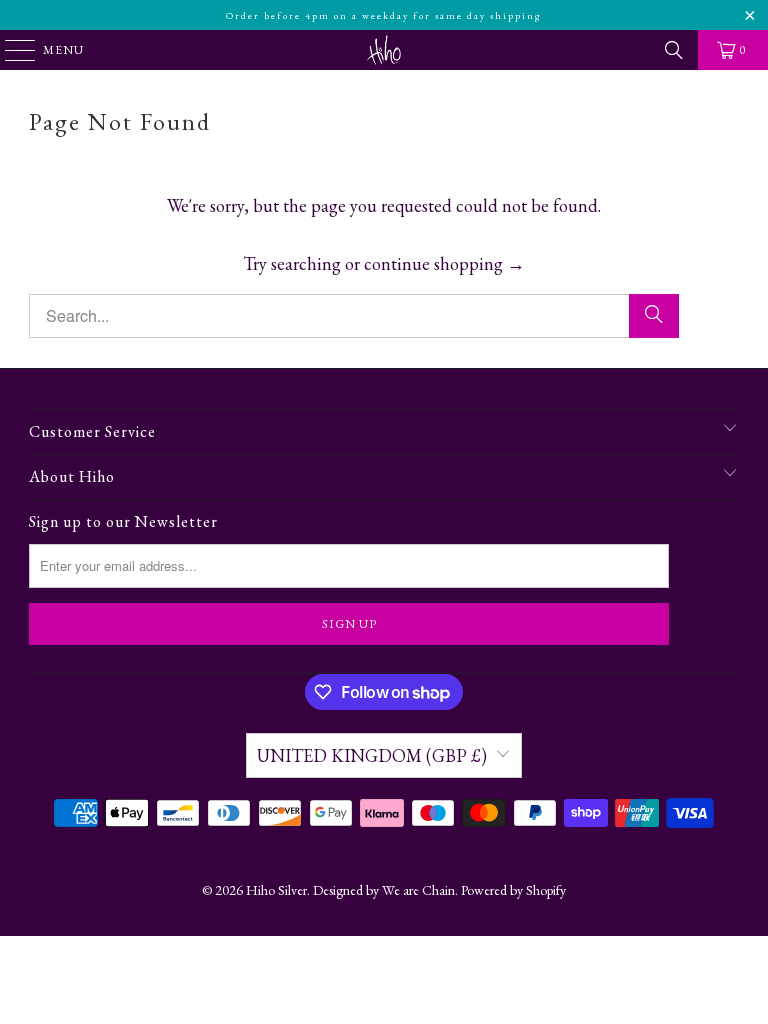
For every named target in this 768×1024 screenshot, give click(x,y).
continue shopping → (444, 263)
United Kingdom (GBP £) (372, 755)
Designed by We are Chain (384, 890)
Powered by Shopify (513, 890)
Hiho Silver (276, 890)
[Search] (674, 50)
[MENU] (10, 50)
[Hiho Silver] (384, 50)
